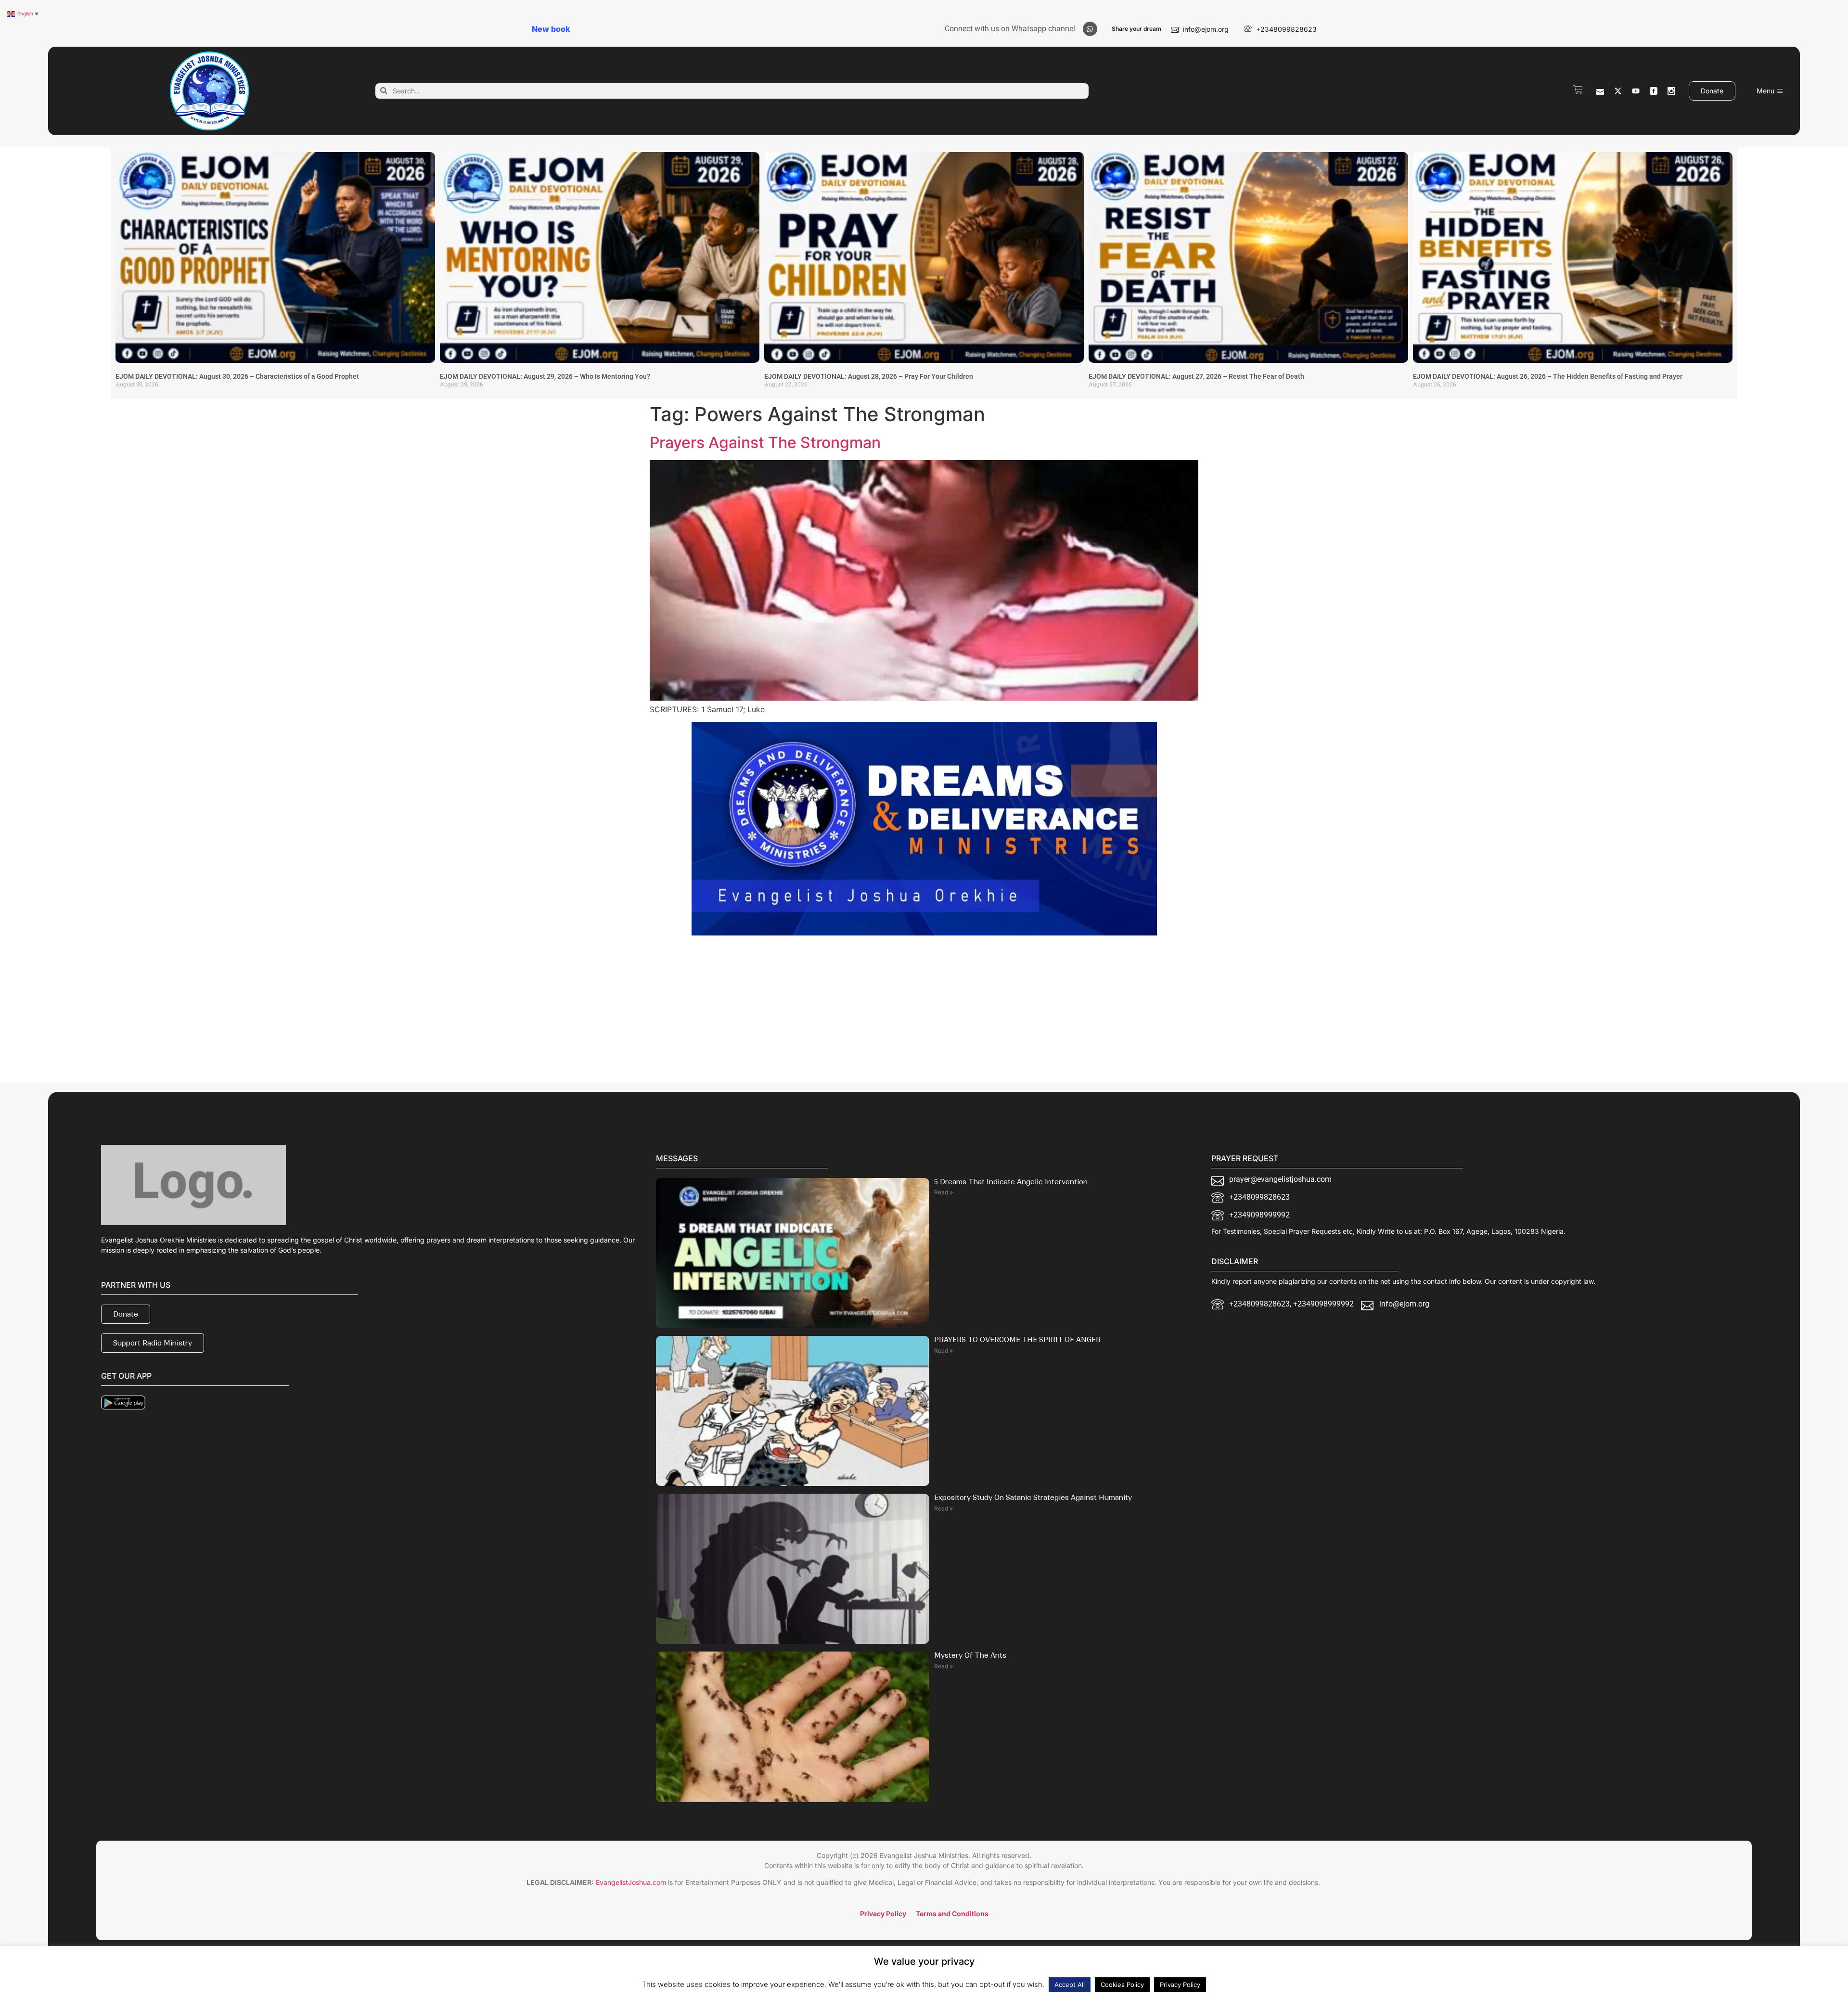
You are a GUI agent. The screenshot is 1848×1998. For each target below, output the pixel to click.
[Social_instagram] (1671, 91)
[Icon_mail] (1600, 91)
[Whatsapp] (1090, 29)
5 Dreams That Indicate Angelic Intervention (1011, 1182)
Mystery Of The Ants (970, 1655)
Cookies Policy (1122, 1985)
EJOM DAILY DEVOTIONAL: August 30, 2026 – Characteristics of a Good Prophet (237, 376)
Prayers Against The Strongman (765, 442)
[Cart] (1578, 90)
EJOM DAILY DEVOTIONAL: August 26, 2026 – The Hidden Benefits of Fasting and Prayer (1548, 376)
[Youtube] (1636, 91)
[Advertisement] (731, 1013)
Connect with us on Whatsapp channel (1010, 29)
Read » (943, 1192)
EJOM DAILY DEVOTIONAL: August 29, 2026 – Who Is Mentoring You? (545, 376)
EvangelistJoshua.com (631, 1882)
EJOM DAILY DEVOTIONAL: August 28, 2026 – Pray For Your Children (869, 376)
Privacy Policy (1180, 1985)
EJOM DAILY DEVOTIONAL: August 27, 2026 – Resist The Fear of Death (1196, 376)
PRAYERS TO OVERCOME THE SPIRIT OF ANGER (1017, 1340)
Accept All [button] (1070, 1985)
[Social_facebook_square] (1654, 91)
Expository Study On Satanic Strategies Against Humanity (1033, 1498)
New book (551, 29)
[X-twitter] (1618, 91)
